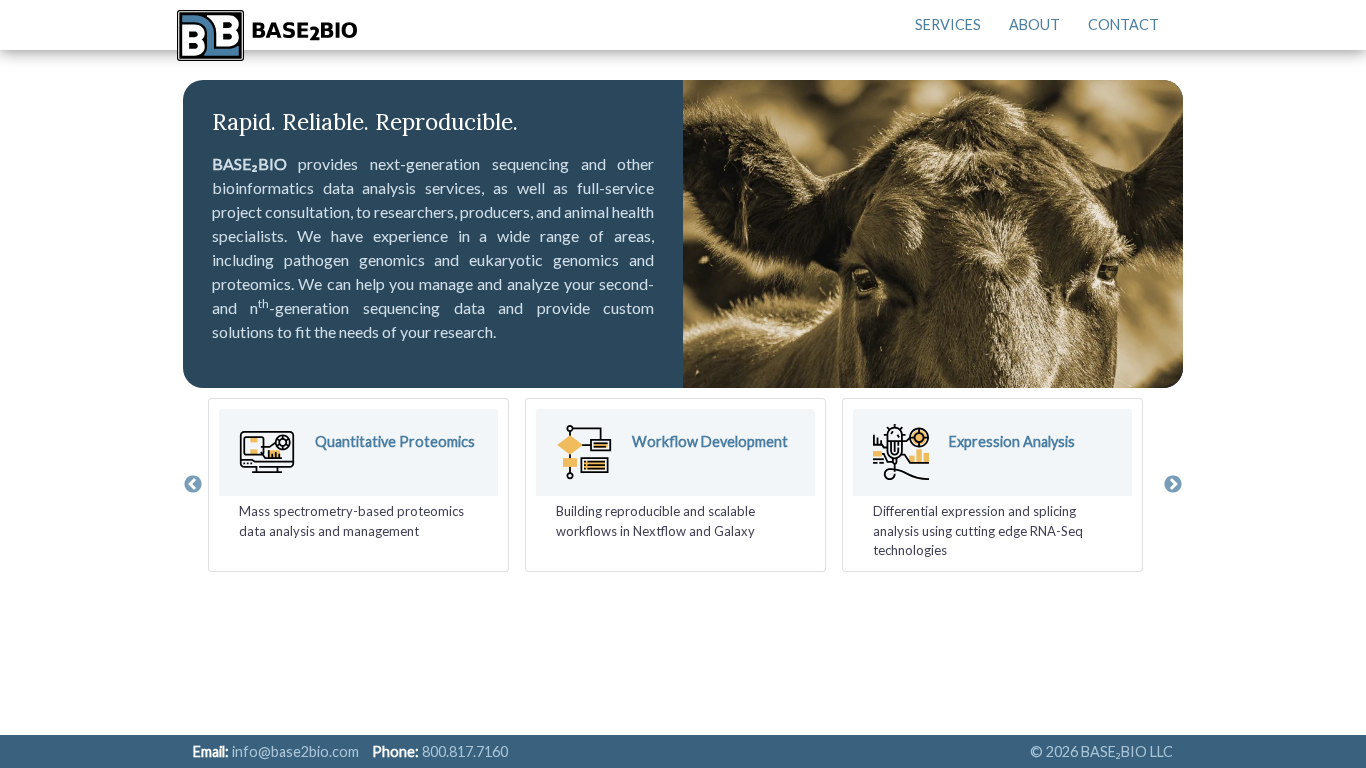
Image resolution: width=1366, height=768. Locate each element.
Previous (193, 485)
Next (1173, 485)
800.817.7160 (465, 751)
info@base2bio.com (295, 751)
